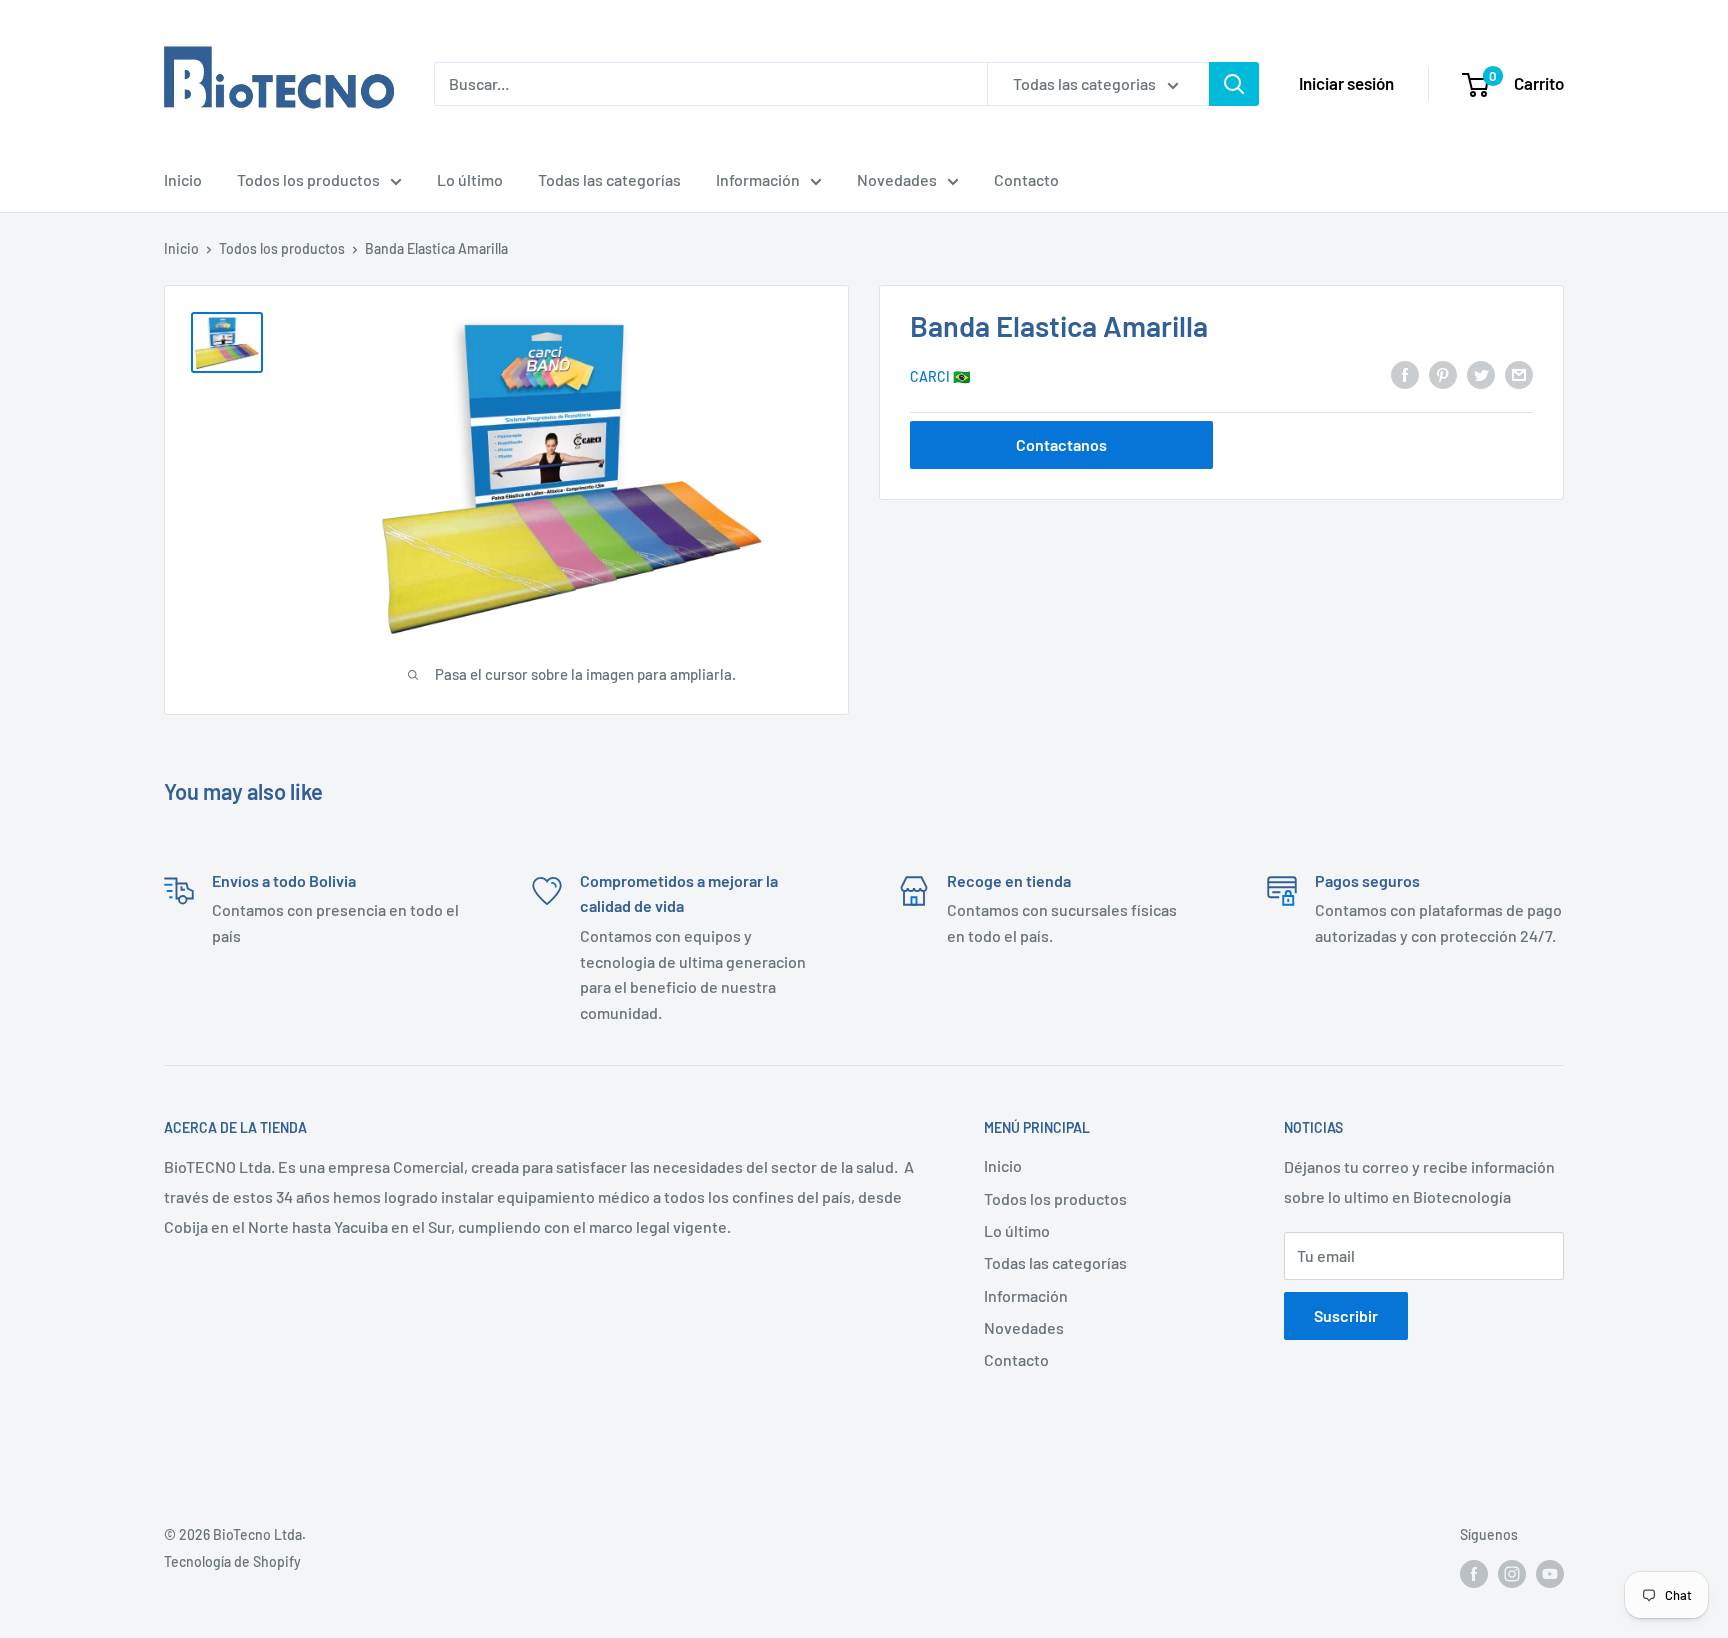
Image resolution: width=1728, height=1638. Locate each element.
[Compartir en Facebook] (1405, 374)
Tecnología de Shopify (232, 1561)
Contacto (1026, 179)
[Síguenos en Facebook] (1474, 1574)
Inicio (183, 179)
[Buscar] (1234, 84)
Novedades (897, 179)
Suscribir (1346, 1315)
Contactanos (1061, 443)
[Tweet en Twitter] (1481, 374)
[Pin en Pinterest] (1443, 374)
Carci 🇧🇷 (940, 375)
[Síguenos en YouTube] (1550, 1574)
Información (758, 179)
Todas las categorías (609, 179)
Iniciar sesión (1346, 83)
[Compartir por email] (1519, 374)
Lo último (470, 179)
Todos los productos (308, 179)
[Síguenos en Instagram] (1512, 1574)
